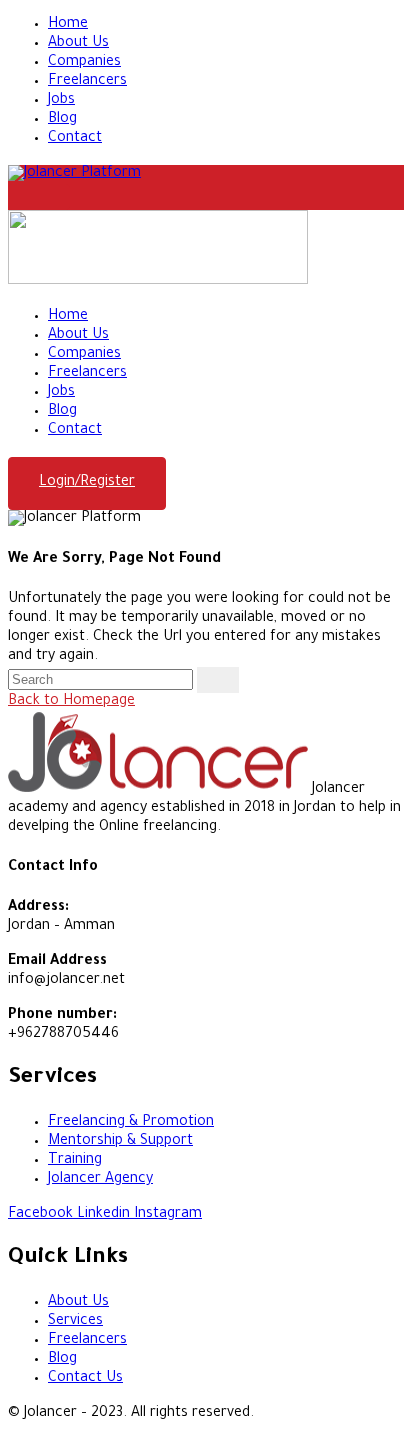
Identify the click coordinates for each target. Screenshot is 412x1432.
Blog (62, 120)
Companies (84, 63)
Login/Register (87, 483)
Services (75, 1322)
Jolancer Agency (100, 1180)
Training (75, 1161)
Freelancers (87, 82)
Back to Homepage (71, 702)
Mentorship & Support (120, 1142)
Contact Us (85, 1379)
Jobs (61, 101)
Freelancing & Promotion (131, 1123)
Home (68, 25)
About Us (78, 44)
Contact (75, 139)
